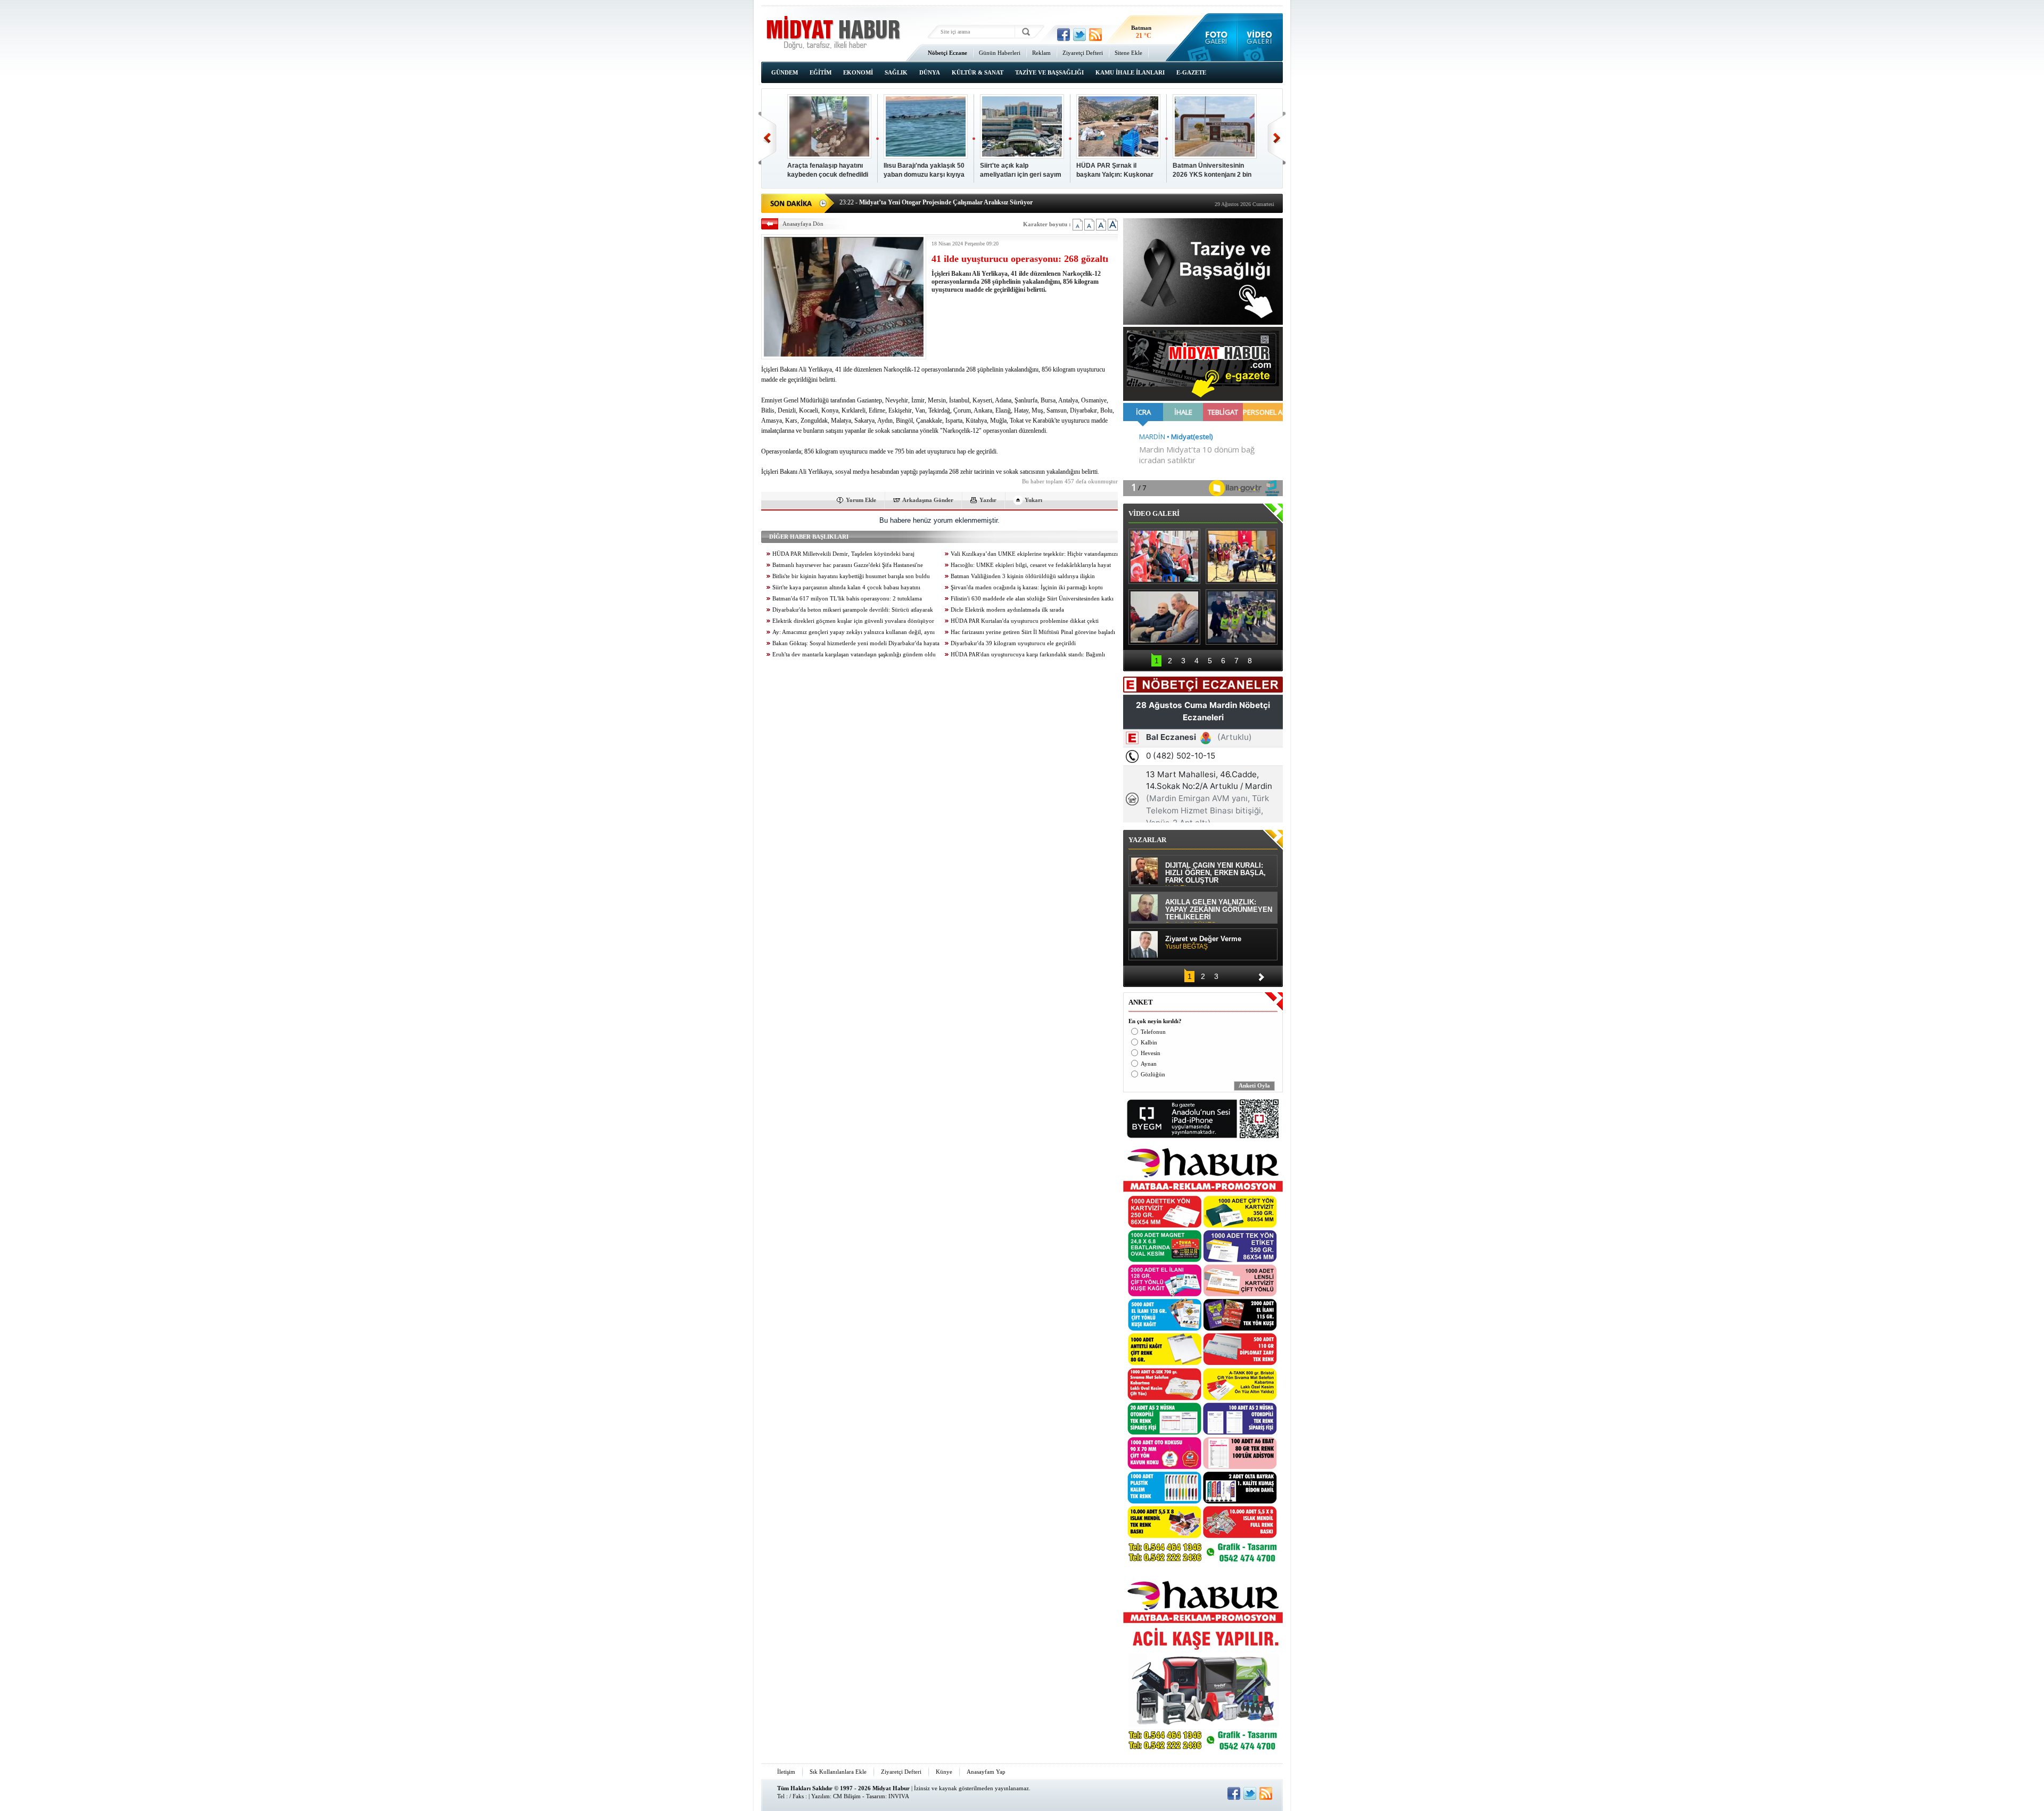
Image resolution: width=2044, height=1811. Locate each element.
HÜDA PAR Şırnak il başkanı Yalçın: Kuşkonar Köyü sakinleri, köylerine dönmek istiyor (1115, 171)
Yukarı (1033, 500)
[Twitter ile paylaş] (1079, 35)
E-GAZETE (1191, 72)
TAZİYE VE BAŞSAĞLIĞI (1049, 72)
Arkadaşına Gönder (928, 500)
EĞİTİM (821, 72)
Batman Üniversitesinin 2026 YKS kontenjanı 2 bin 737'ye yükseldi (1212, 171)
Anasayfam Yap (986, 1772)
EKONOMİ (858, 72)
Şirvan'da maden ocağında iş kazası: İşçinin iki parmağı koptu (1027, 587)
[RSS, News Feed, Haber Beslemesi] (1095, 35)
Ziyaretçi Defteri (1083, 53)
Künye (944, 1772)
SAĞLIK (896, 72)
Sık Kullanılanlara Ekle (838, 1772)
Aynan (1149, 1064)
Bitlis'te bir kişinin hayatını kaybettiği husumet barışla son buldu (851, 576)
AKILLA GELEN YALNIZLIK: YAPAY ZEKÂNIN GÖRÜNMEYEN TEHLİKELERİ (1219, 911)
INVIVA (899, 1796)
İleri (1277, 138)
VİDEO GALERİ (1154, 513)
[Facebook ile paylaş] (1064, 35)
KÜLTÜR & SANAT (978, 72)
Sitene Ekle (1128, 53)
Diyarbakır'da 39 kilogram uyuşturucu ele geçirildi (1013, 643)
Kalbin (1149, 1043)
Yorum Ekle (861, 500)
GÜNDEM (785, 72)
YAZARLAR (1147, 840)
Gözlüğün (1153, 1075)
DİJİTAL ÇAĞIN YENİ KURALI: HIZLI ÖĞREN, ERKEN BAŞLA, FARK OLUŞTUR (1215, 874)
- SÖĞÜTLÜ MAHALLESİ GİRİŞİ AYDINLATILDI (922, 202)
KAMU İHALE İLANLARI (1130, 72)
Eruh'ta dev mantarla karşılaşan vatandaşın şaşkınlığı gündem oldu (854, 655)
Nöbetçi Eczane (947, 53)
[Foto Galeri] (1214, 37)
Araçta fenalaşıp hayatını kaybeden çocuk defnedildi (828, 170)
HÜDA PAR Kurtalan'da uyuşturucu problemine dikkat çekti (1025, 621)
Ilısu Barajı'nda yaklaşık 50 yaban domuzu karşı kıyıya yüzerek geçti (924, 171)
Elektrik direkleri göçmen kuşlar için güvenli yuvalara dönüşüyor (853, 621)
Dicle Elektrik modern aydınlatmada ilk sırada (1007, 610)
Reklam (1041, 53)
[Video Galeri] (1260, 37)
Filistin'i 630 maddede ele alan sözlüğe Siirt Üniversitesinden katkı (1032, 599)
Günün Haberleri (1000, 53)
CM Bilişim (847, 1796)
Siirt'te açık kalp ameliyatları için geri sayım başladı (1021, 171)
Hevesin (1151, 1053)
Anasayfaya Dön (803, 224)
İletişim (786, 1772)
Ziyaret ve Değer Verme (1203, 943)
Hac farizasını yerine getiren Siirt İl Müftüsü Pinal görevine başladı (1033, 632)
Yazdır (988, 500)
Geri (767, 138)
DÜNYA (930, 72)
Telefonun (1153, 1032)
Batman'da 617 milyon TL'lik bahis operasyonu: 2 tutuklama (847, 599)
